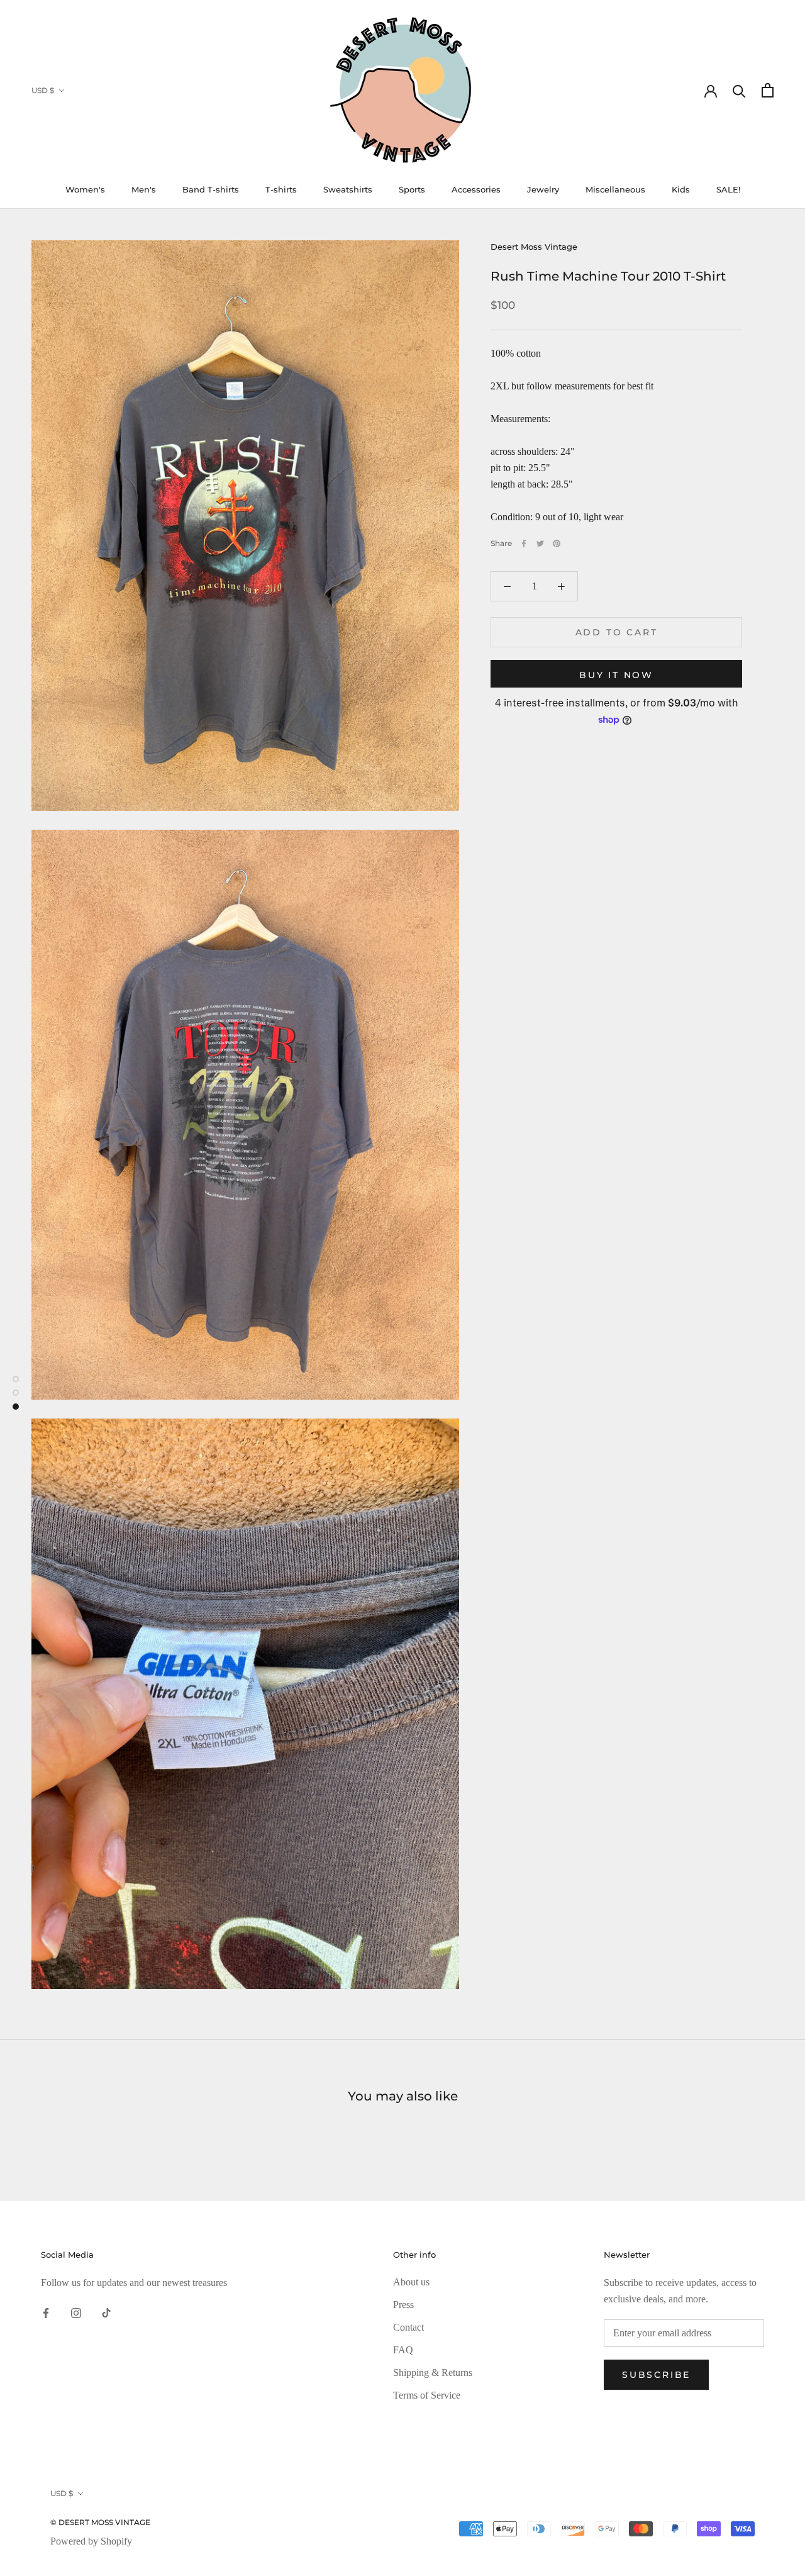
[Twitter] (540, 544)
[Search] (739, 90)
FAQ (403, 2350)
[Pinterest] (557, 544)
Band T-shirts (211, 189)
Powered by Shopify (91, 2541)
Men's (144, 189)
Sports (412, 189)
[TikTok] (106, 2312)
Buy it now (616, 675)
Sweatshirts (348, 189)
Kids (681, 189)
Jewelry (543, 189)
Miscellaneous (615, 189)
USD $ (43, 90)
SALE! (728, 189)
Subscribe (656, 2375)
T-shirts (281, 189)
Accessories (476, 189)
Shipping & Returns (433, 2372)
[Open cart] (768, 90)
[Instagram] (76, 2312)
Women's (85, 189)
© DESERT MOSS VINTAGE (100, 2522)
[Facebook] (524, 544)
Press (403, 2305)
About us (411, 2282)
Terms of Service (427, 2395)
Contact (408, 2327)
